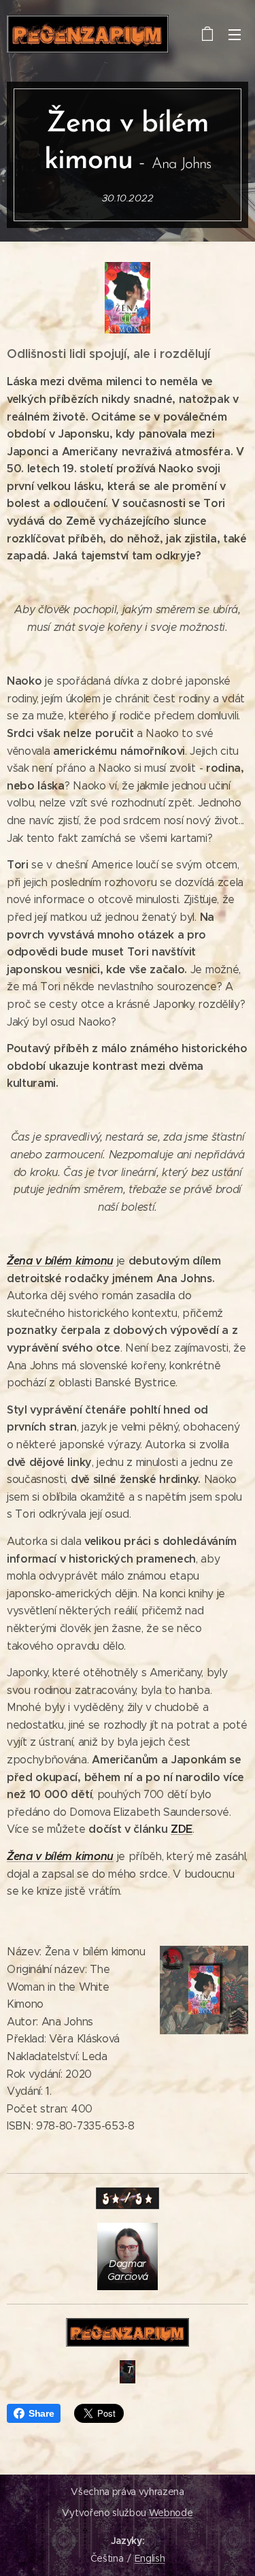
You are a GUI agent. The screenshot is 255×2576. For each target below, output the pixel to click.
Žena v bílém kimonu (60, 1261)
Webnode (171, 2513)
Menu (235, 34)
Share (41, 2413)
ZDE (182, 1829)
